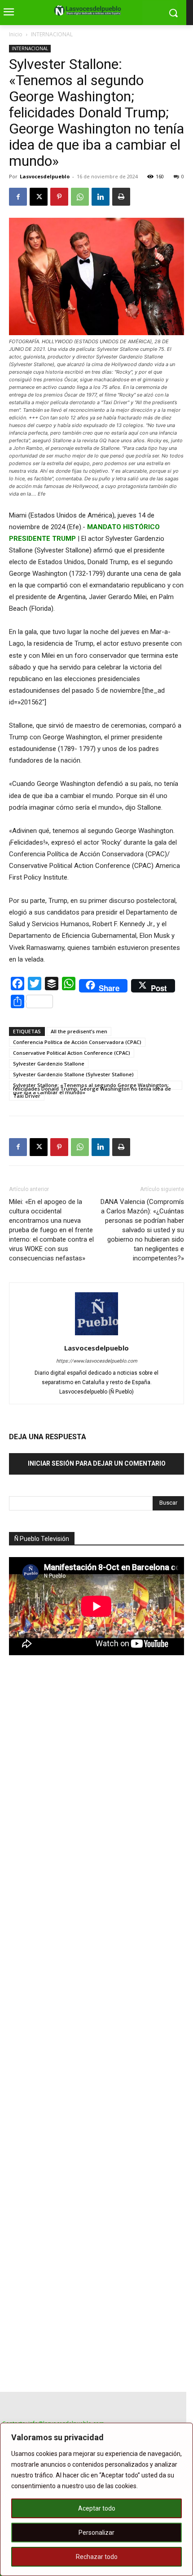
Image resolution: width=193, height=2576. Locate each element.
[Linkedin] (101, 197)
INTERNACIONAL (52, 34)
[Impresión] (121, 197)
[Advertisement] (76, 1819)
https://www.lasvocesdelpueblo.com (97, 1361)
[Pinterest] (59, 197)
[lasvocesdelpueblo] (90, 11)
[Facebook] (18, 197)
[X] (39, 197)
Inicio (16, 34)
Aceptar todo (97, 2508)
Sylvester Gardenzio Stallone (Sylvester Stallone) (73, 1074)
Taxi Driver (27, 1096)
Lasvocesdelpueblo (45, 176)
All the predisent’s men (79, 1031)
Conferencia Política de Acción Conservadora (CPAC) (77, 1042)
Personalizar (96, 2533)
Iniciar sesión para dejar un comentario (97, 1463)
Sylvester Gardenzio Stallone (49, 1064)
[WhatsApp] (80, 197)
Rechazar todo (97, 2557)
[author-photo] (96, 1335)
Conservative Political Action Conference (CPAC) (72, 1053)
